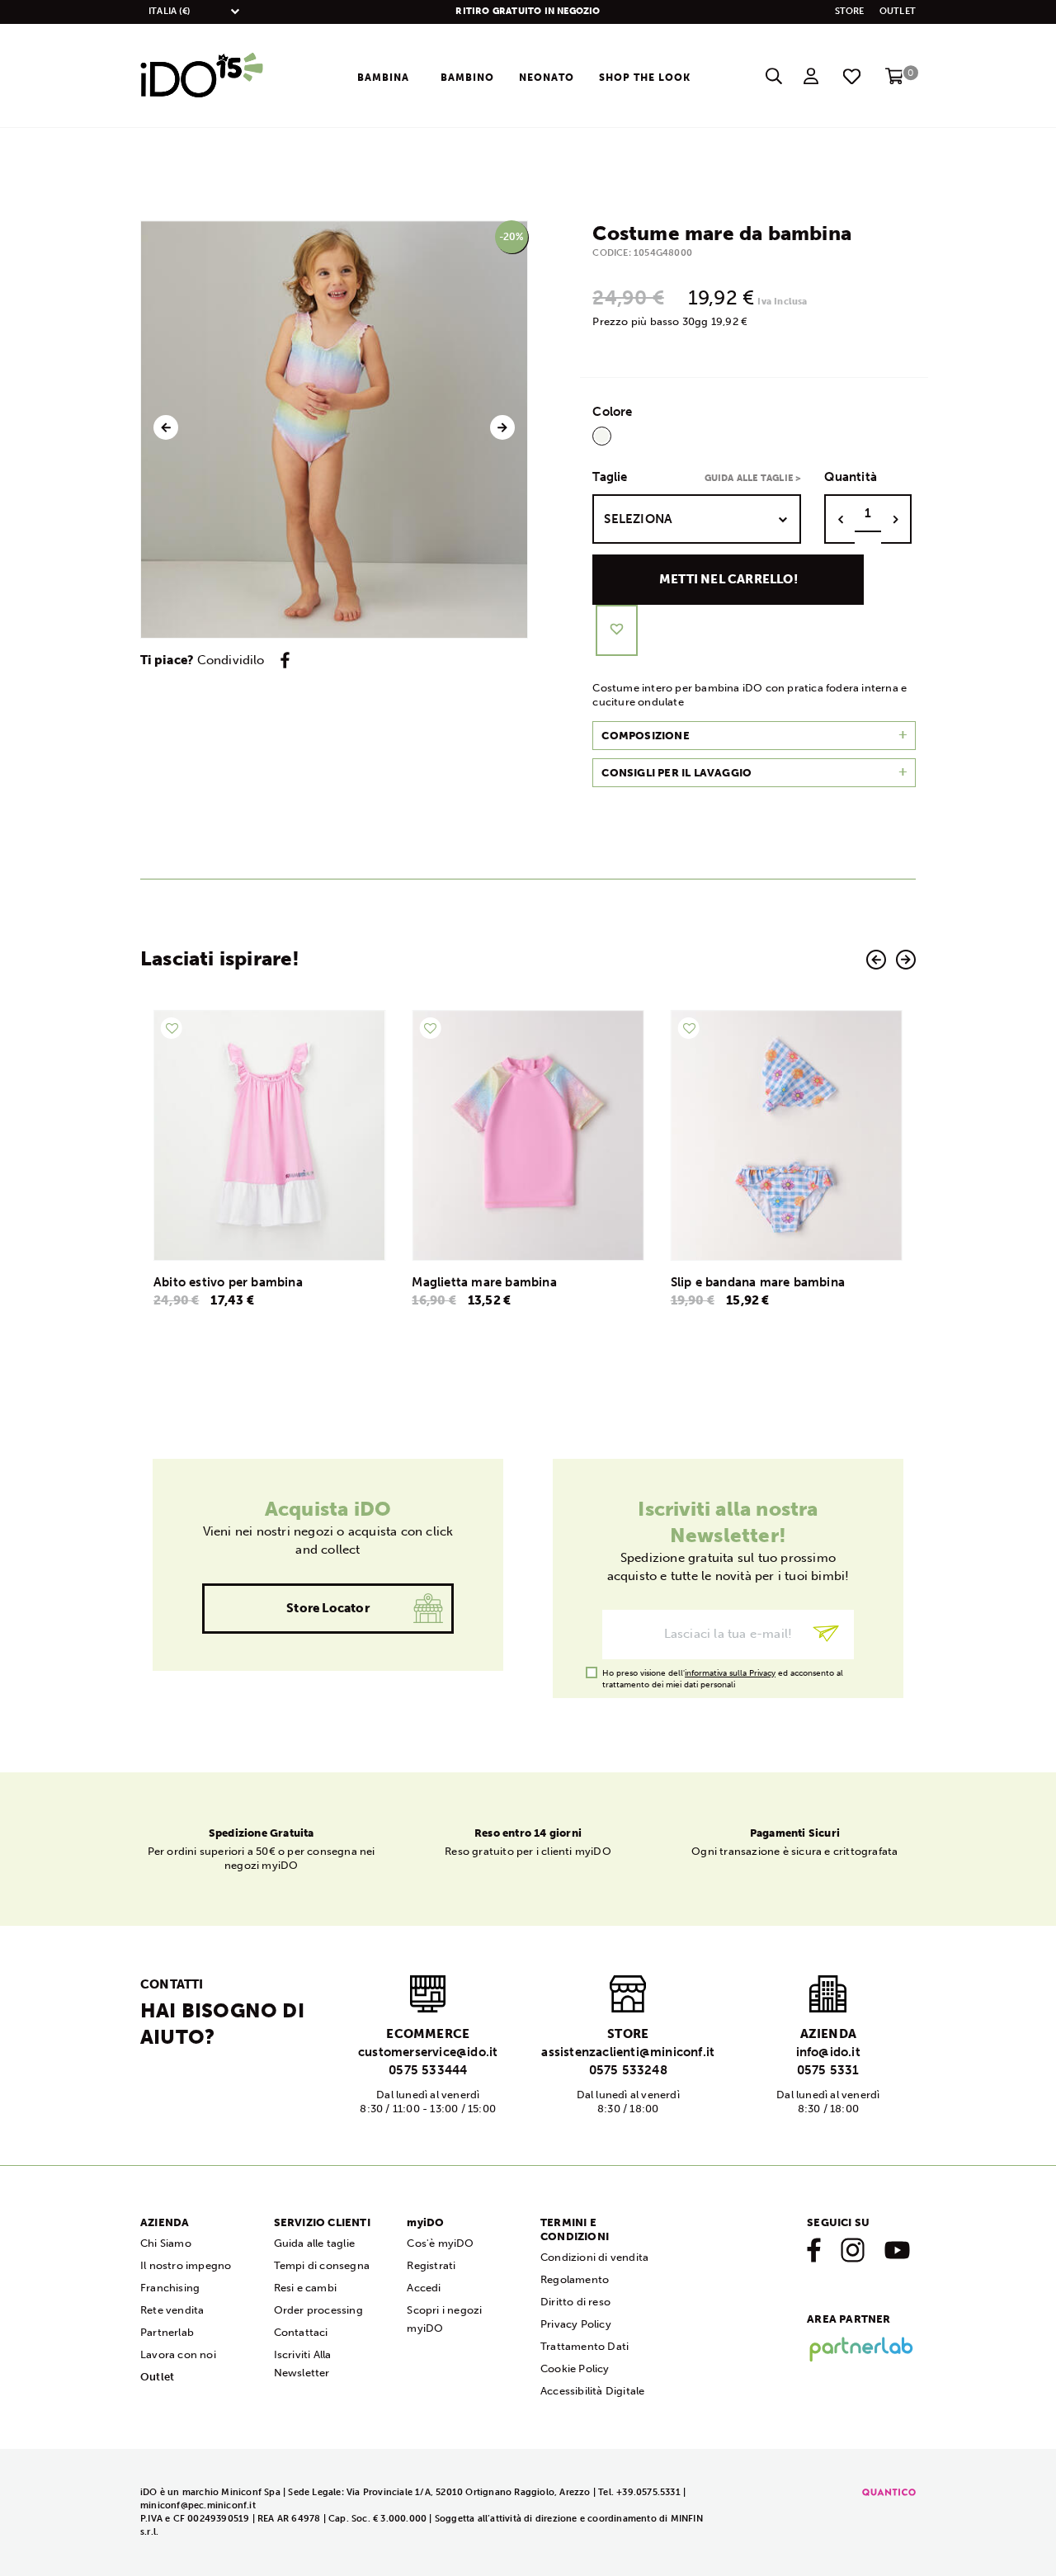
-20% (512, 237)
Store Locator (328, 1608)
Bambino (467, 78)
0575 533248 (628, 2070)
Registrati (431, 2265)
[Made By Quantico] (889, 2492)
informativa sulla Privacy (730, 1673)
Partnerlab (167, 2332)
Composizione (645, 736)
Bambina (383, 78)
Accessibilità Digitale (592, 2391)
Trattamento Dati (585, 2346)
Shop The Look (645, 78)
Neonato (547, 78)
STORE (850, 11)
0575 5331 (828, 2070)
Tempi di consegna (322, 2265)
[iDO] (202, 76)
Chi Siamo (166, 2243)
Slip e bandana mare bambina (499, 1282)
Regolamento (575, 2279)
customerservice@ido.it (428, 2052)
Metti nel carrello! (728, 579)
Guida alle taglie (314, 2243)
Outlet (898, 11)
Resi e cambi (305, 2288)
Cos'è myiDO (440, 2243)
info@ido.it (828, 2052)
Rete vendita (172, 2310)
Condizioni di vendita (594, 2257)
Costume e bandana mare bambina (774, 1282)
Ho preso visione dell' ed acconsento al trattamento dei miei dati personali (723, 1674)
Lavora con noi (178, 2354)
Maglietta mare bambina (226, 1282)
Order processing (318, 2310)
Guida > (753, 478)
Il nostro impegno (186, 2265)
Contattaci (301, 2332)
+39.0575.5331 (648, 2492)
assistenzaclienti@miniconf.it (628, 2052)
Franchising (170, 2288)
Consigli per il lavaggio (676, 773)
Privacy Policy (576, 2324)
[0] (895, 82)
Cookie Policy (575, 2368)
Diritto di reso (575, 2302)
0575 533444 (428, 2070)
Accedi (424, 2288)
